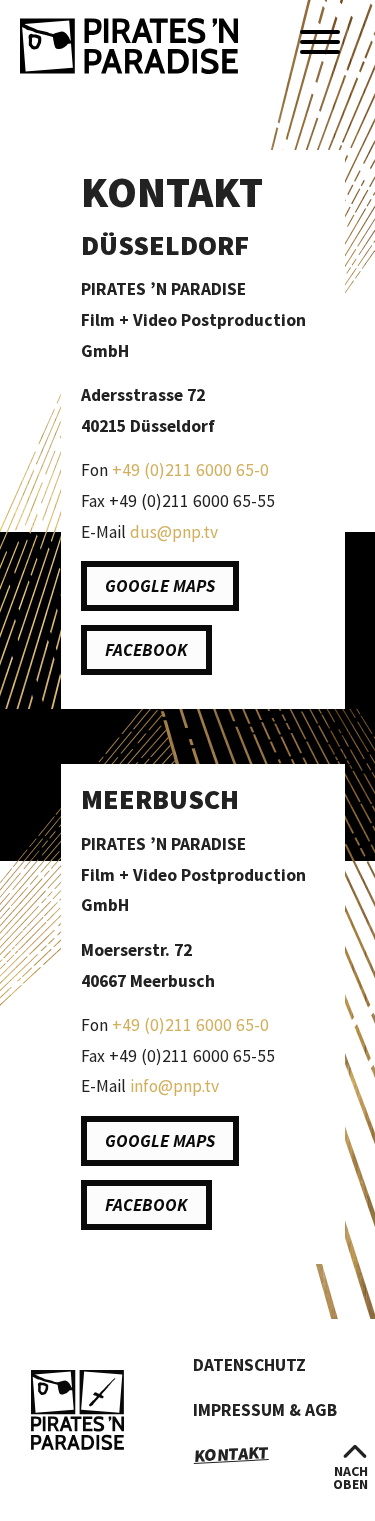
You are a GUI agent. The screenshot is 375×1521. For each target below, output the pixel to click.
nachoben (350, 1477)
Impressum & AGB (265, 1410)
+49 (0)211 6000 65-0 (190, 470)
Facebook (146, 650)
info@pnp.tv (174, 1086)
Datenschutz (249, 1365)
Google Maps (160, 586)
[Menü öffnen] (320, 43)
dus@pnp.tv (174, 532)
